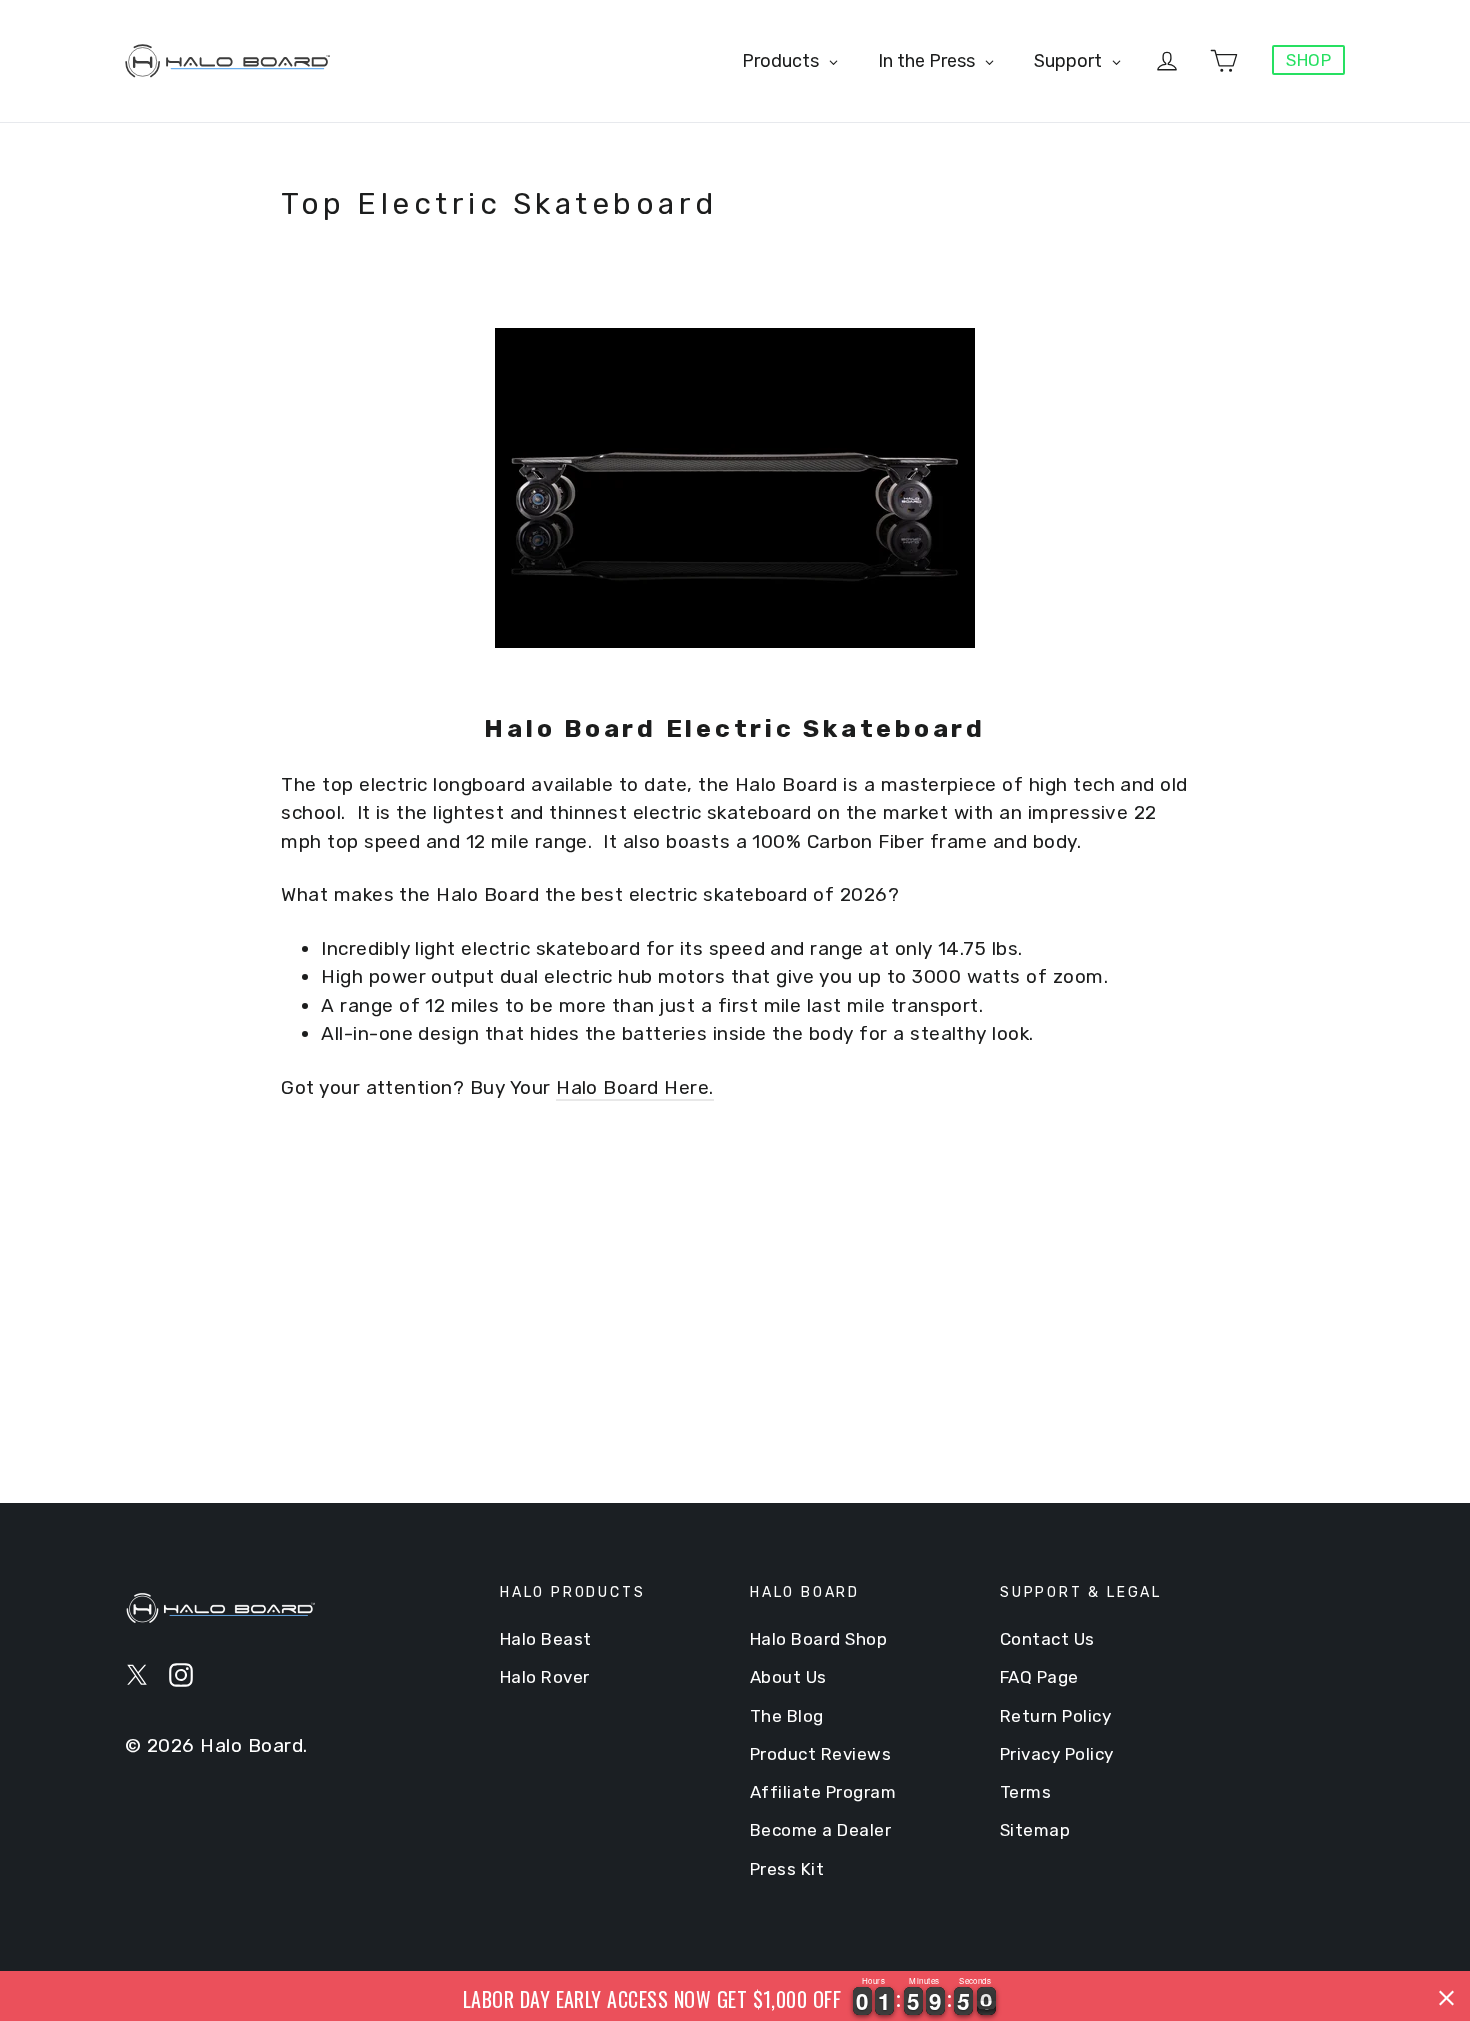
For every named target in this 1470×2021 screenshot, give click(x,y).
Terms (1025, 1792)
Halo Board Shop (818, 1639)
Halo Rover (545, 1677)
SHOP (1308, 60)
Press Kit (787, 1869)
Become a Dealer (820, 1830)
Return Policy (1055, 1716)
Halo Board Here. (635, 1087)
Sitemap (1035, 1830)
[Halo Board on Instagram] (181, 1674)
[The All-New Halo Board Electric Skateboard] (735, 488)
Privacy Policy (1057, 1754)
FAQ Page (1039, 1677)
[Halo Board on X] (137, 1674)
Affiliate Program (823, 1792)
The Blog (787, 1716)
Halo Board (251, 1745)
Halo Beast (546, 1639)
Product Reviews (820, 1754)
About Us (788, 1677)
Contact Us (1047, 1639)
